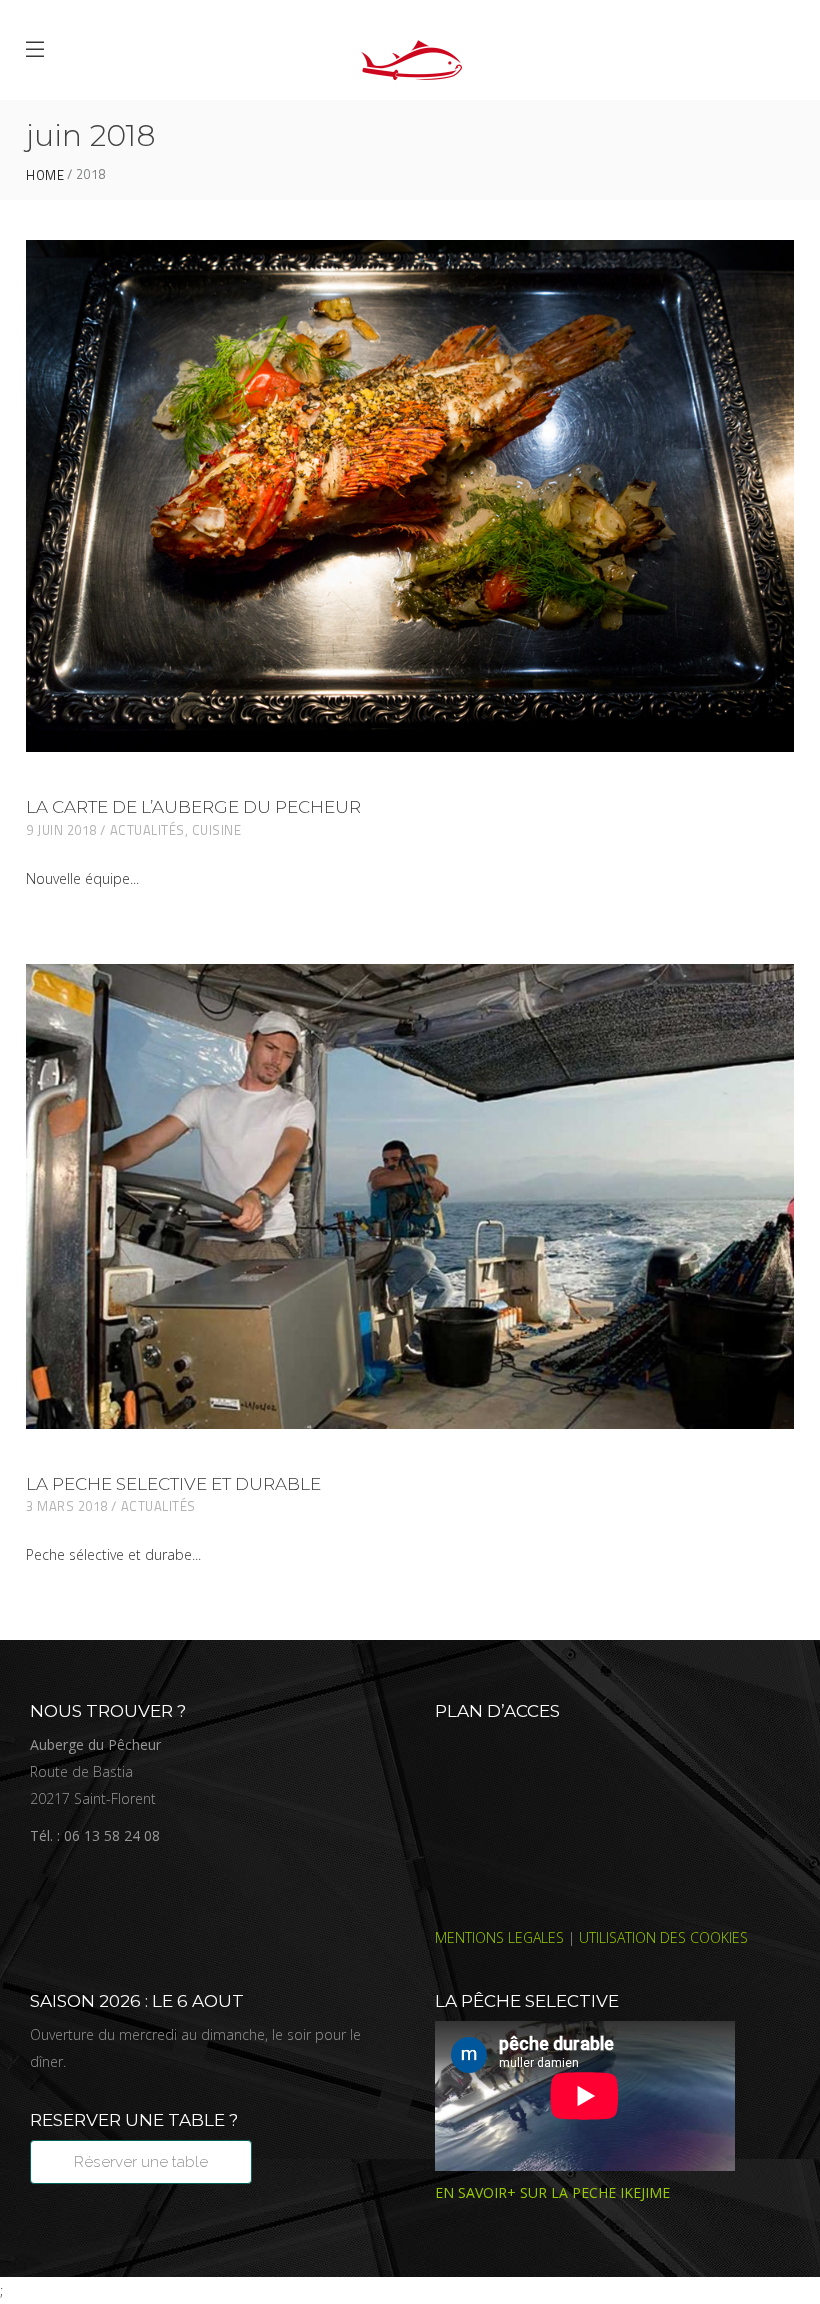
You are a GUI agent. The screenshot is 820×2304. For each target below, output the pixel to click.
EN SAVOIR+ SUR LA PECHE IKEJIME (552, 2192)
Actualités (147, 830)
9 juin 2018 (61, 830)
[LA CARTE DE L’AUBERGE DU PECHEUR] (410, 496)
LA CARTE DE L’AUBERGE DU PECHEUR (193, 807)
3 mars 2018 (67, 1506)
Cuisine (217, 830)
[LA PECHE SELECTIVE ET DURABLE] (410, 1196)
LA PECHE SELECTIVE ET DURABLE (173, 1484)
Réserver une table (141, 2162)
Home (45, 175)
